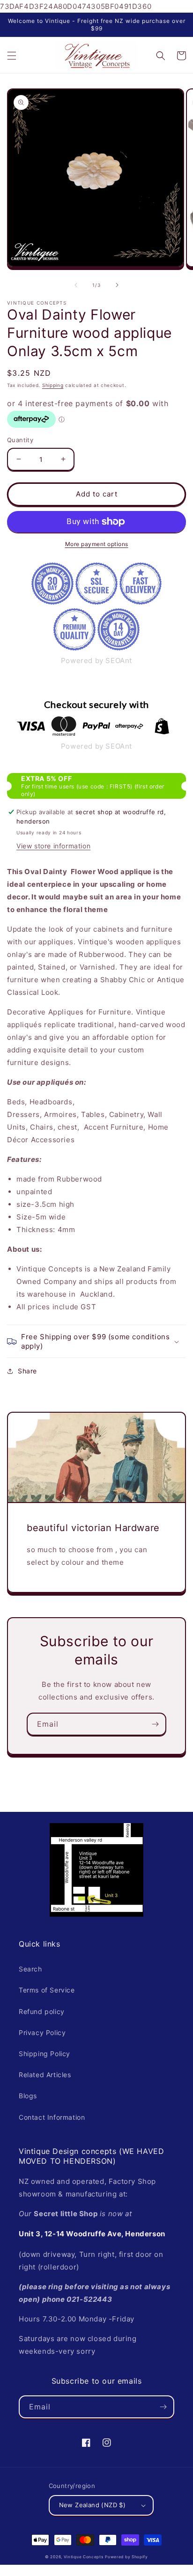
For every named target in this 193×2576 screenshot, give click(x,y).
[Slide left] (76, 285)
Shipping (53, 385)
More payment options (97, 544)
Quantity (20, 440)
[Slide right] (117, 285)
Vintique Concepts (84, 2557)
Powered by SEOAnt (96, 660)
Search (30, 1969)
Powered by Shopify (126, 2557)
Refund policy (42, 2011)
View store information (53, 846)
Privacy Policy (42, 2032)
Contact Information (52, 2117)
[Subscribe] (155, 1724)
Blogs (28, 2096)
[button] (12, 56)
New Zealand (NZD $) (93, 2505)
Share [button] (27, 1371)
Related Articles (45, 2075)
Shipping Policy (45, 2054)
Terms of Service (47, 1990)
